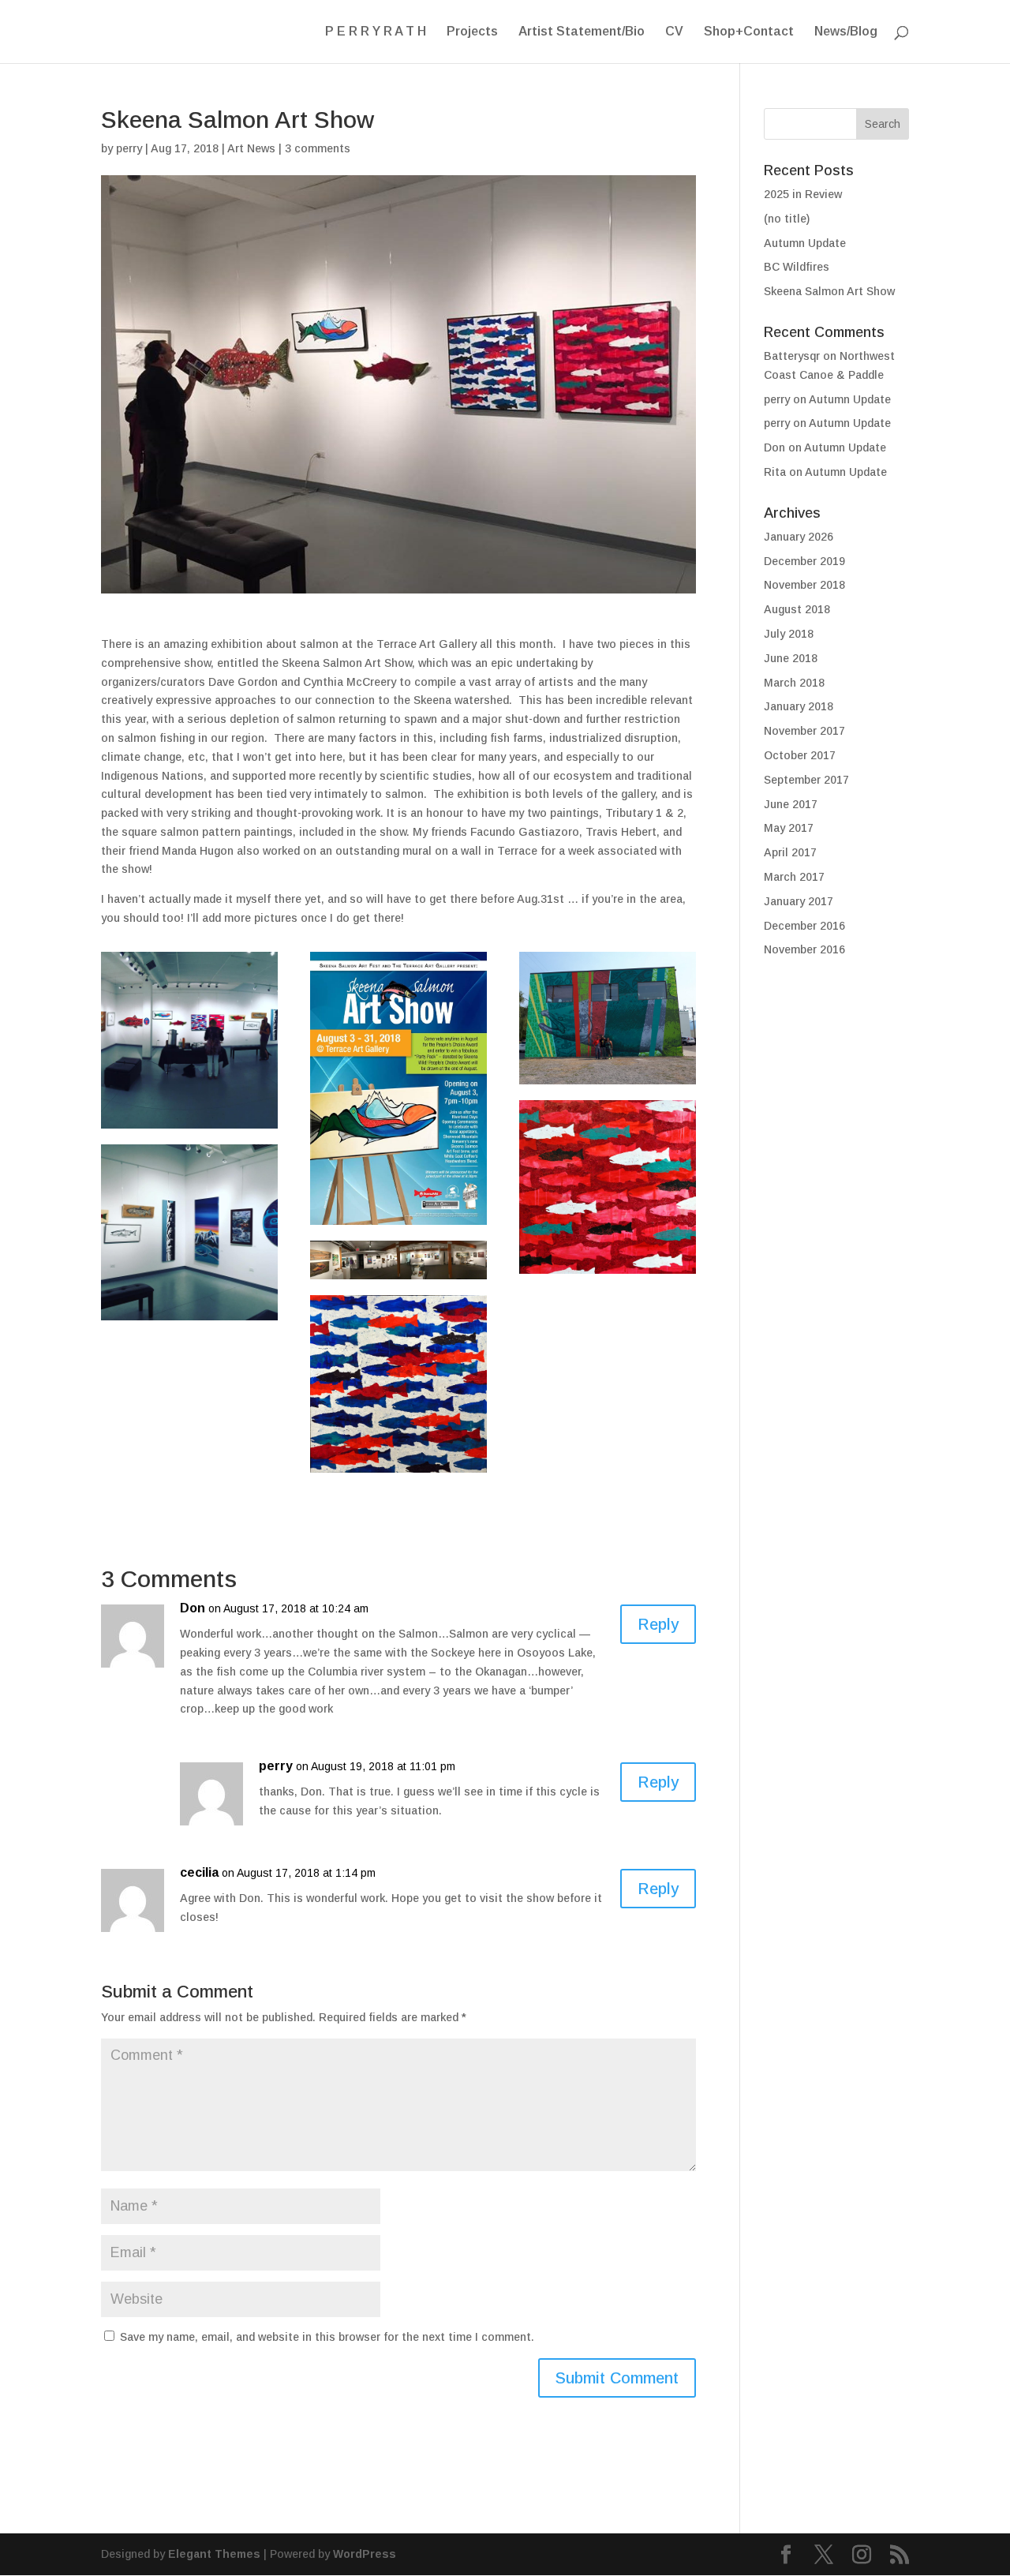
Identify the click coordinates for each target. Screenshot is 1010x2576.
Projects (472, 32)
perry (129, 148)
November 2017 (804, 731)
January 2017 (799, 901)
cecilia (199, 1872)
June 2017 (791, 804)
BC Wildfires (797, 267)
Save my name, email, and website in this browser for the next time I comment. (327, 2337)
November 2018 (804, 585)
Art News (251, 148)
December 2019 (804, 561)
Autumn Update (805, 243)
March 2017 (794, 877)
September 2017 (806, 780)
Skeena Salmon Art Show (829, 291)
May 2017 (789, 828)
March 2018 (794, 683)
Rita (775, 472)
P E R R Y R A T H (376, 32)
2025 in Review (803, 194)
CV (674, 32)
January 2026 (799, 537)
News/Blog (846, 32)
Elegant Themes (214, 2554)
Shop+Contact (749, 32)
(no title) (787, 219)
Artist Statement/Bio (582, 32)
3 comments (318, 148)
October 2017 (800, 755)
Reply (658, 1624)
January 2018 (799, 706)
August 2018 (797, 609)
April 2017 (790, 852)
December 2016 (804, 926)
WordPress (365, 2554)
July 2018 (789, 634)
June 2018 (791, 658)
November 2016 (804, 949)
